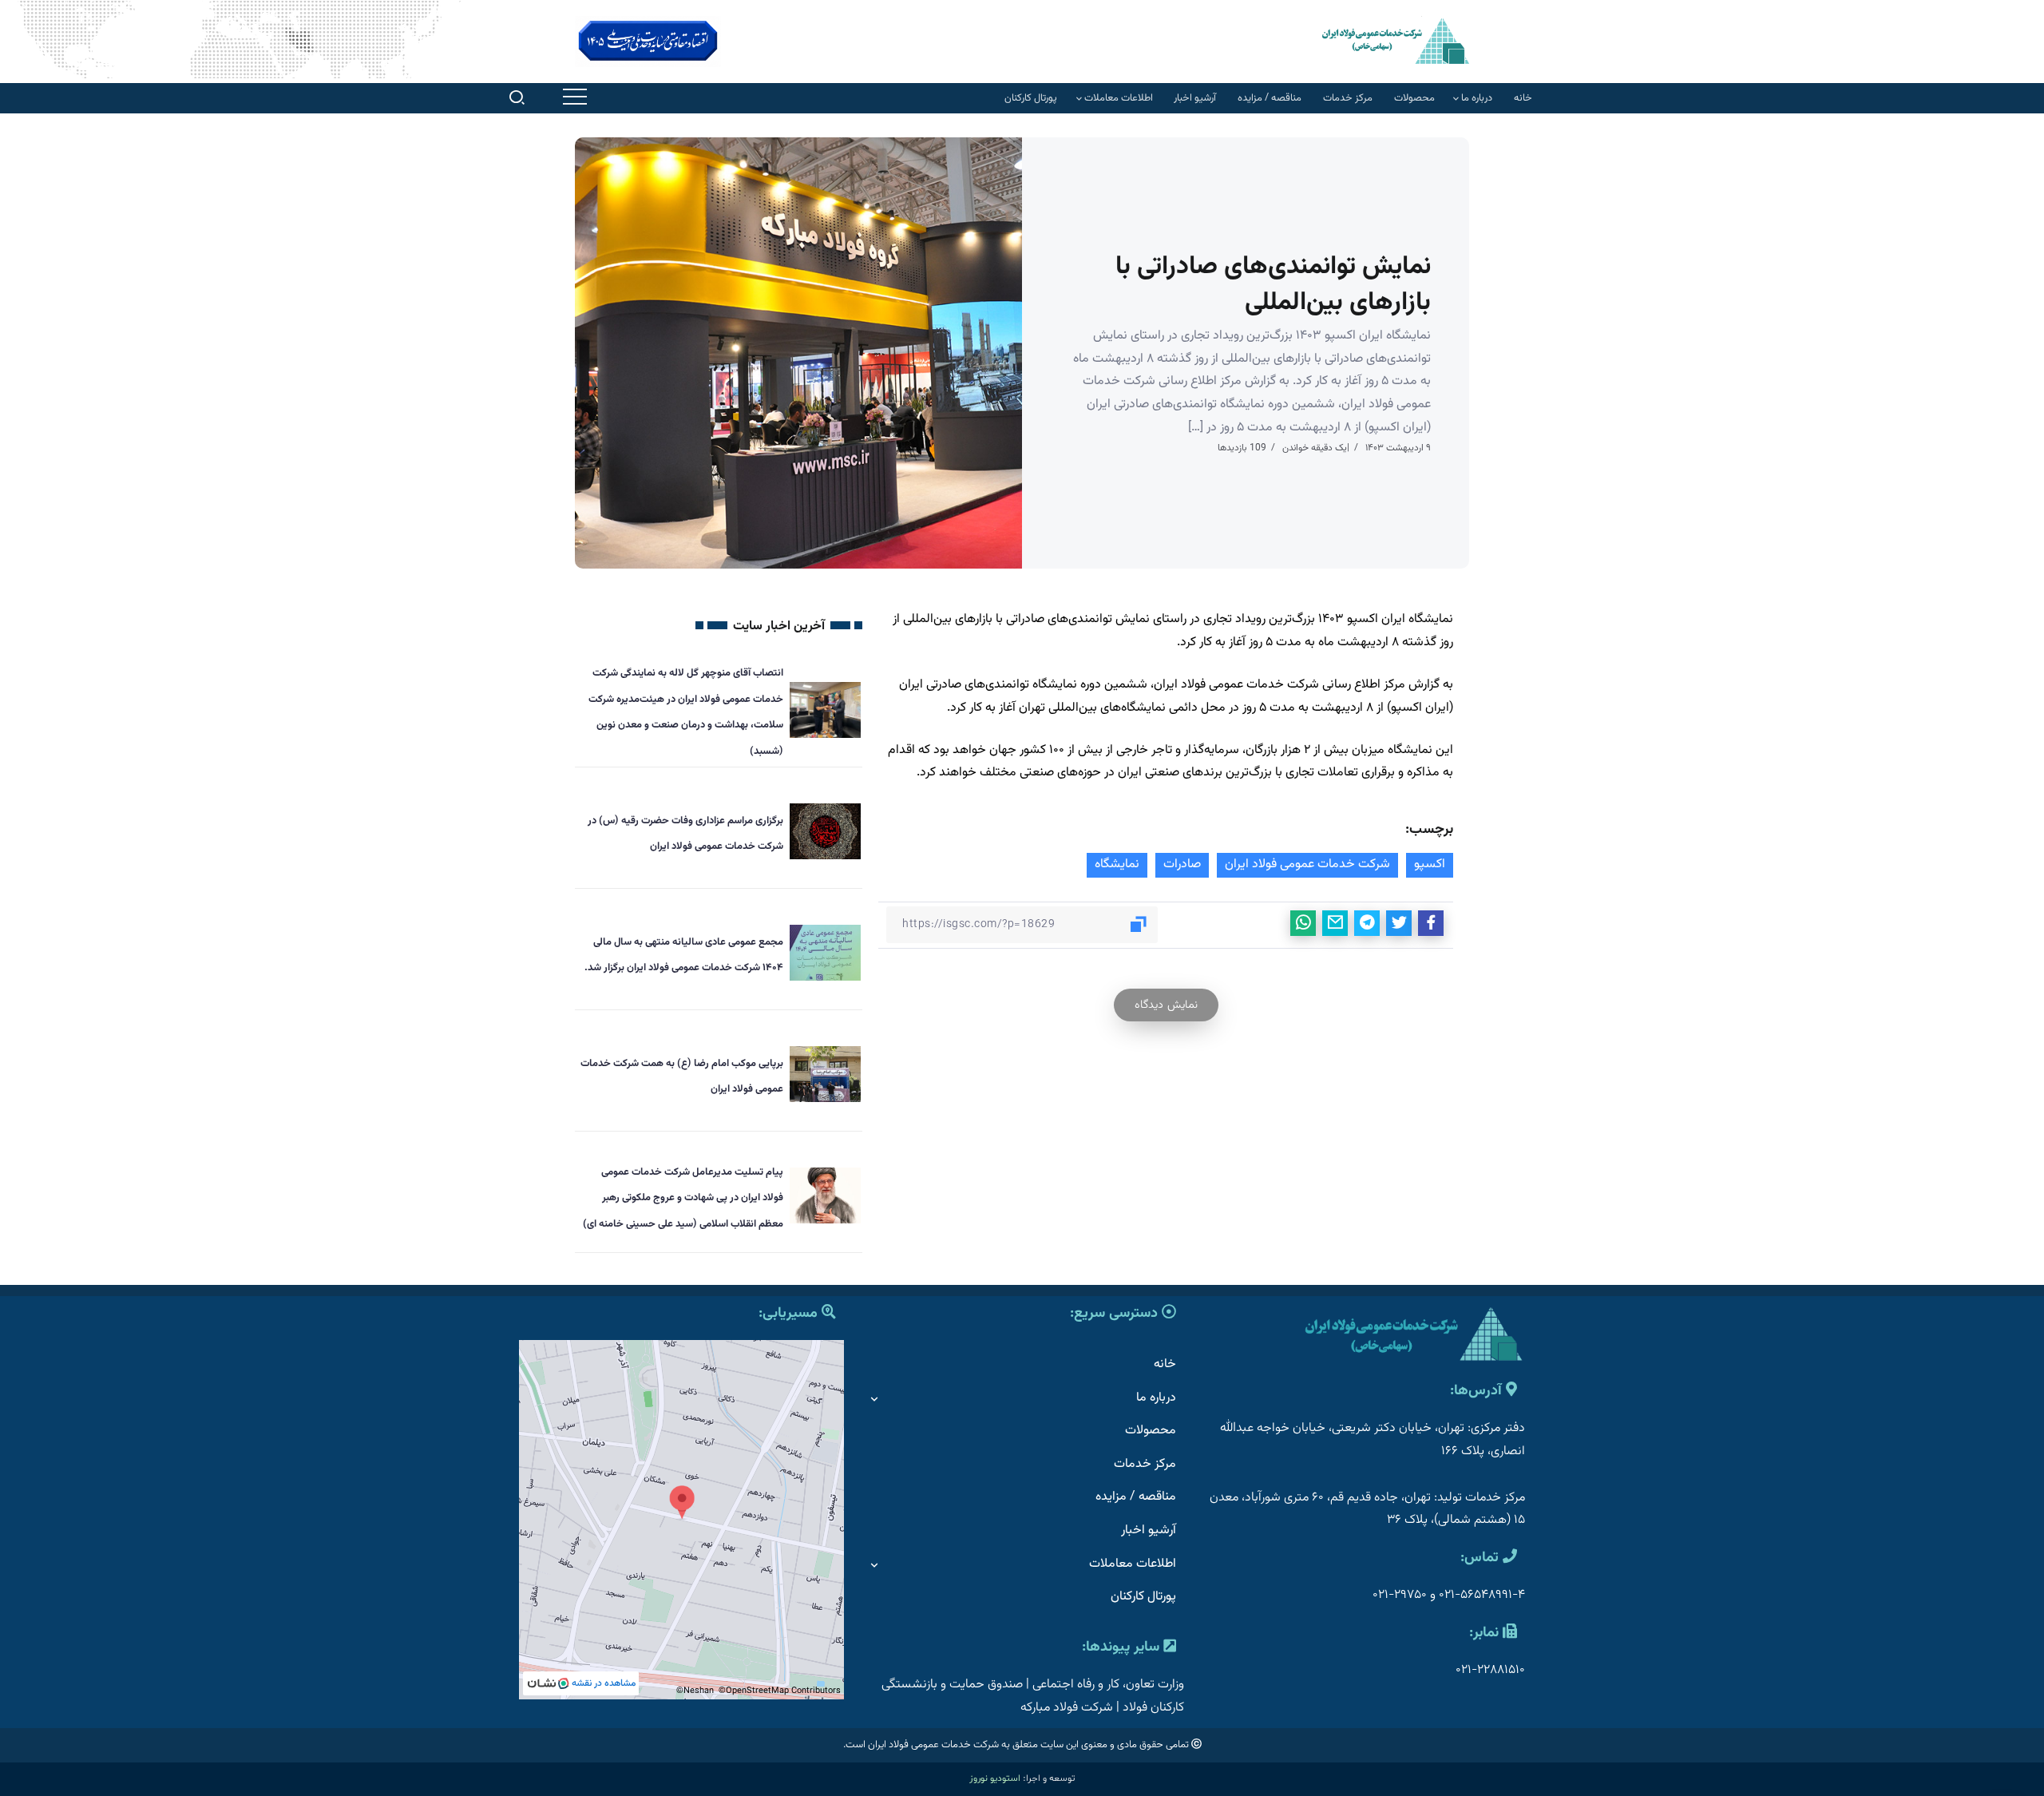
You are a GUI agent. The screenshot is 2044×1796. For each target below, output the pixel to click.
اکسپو (1430, 864)
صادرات (1182, 864)
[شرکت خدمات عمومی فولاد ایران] (1396, 40)
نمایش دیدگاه (1166, 1005)
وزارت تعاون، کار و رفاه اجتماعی (1108, 1685)
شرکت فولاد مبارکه (1067, 1708)
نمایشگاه (1117, 864)
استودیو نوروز (995, 1778)
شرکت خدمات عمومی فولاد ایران (1307, 864)
